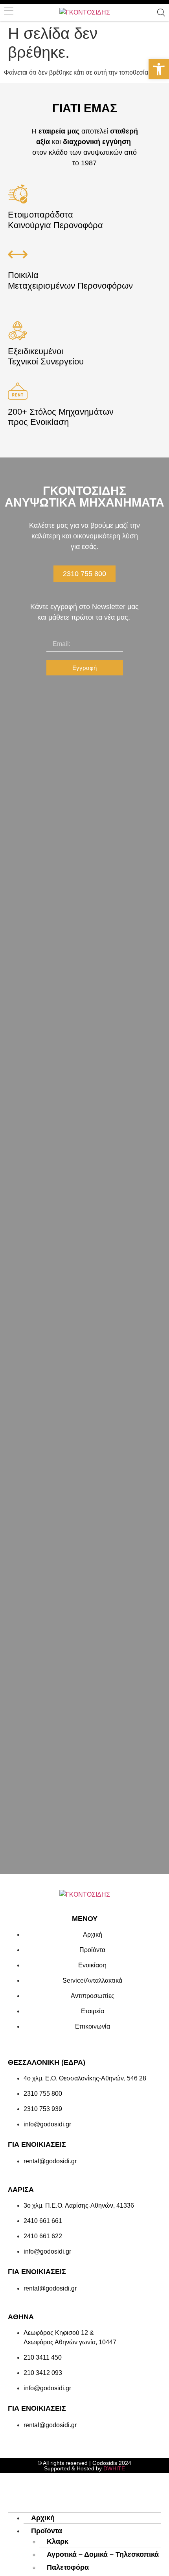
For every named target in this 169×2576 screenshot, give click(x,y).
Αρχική (43, 2518)
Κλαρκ (58, 2541)
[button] (159, 69)
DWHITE (114, 2468)
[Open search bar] (161, 13)
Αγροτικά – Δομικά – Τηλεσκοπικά (103, 2554)
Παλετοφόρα (68, 2567)
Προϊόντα (47, 2531)
